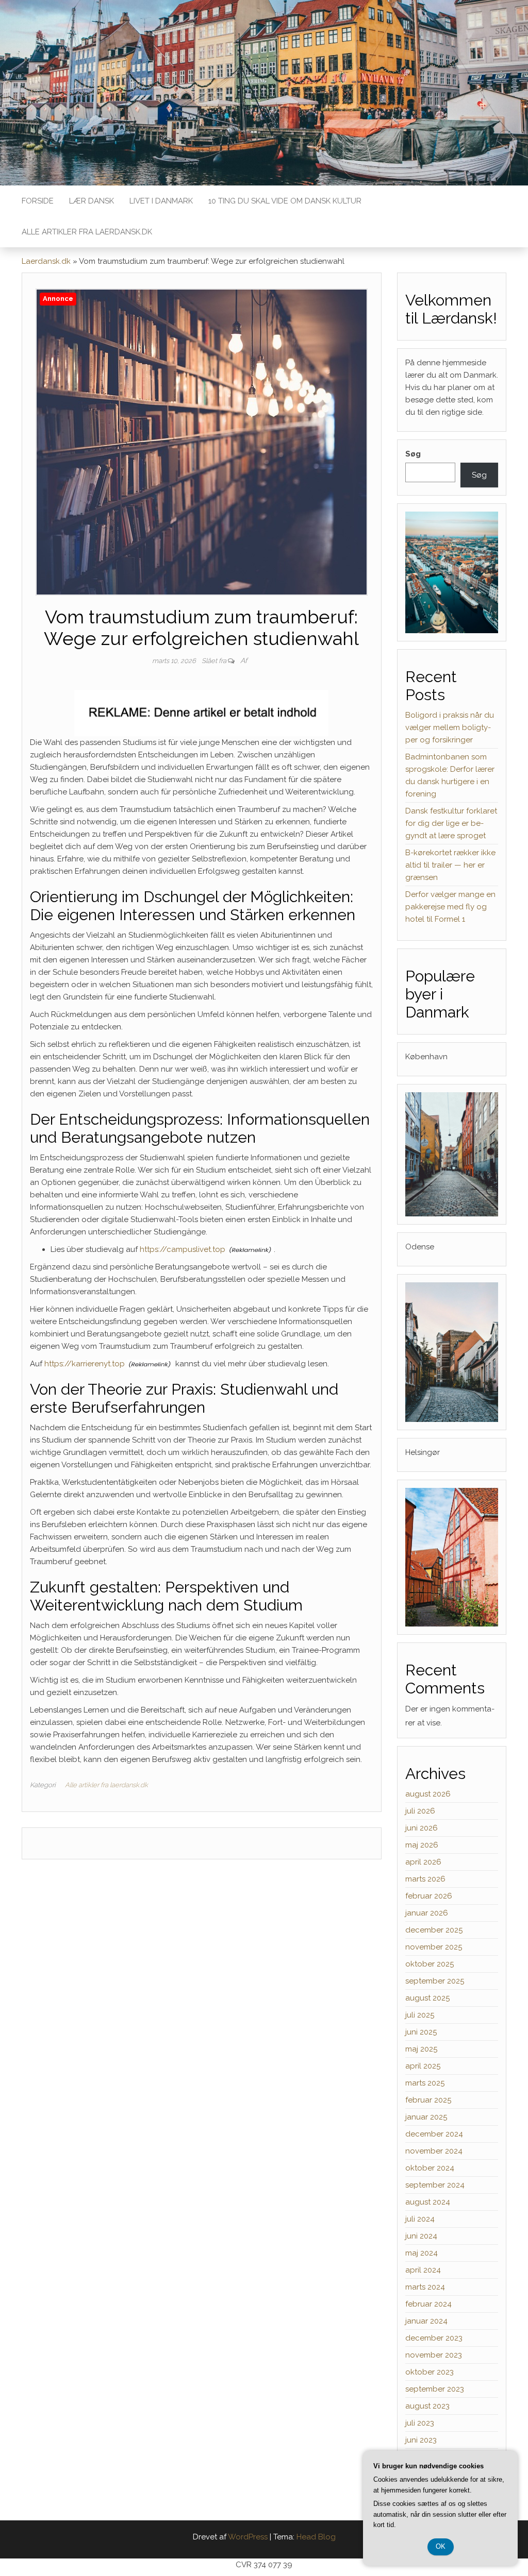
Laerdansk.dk (46, 261)
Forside (38, 201)
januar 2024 (426, 2321)
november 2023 (434, 2355)
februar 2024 (428, 2304)
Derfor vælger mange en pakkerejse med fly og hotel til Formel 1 (450, 907)
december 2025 (434, 1930)
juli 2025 (420, 2015)
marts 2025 (425, 2083)
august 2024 (428, 2202)
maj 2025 (421, 2049)
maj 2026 (422, 1845)
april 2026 (423, 1862)
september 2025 (435, 1981)
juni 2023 (421, 2440)
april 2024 (423, 2270)
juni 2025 (421, 2032)
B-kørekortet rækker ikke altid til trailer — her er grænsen (450, 865)
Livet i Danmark (161, 201)
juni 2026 (422, 1828)
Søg (413, 454)
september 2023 (435, 2389)
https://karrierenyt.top (85, 1364)
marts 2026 (425, 1879)
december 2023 (434, 2338)
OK (441, 2546)
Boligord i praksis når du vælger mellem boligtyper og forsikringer (450, 727)
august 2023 (427, 2406)
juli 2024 (420, 2219)
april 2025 (423, 2066)
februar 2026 (429, 1896)
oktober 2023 (430, 2372)
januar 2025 (426, 2117)
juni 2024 (421, 2236)
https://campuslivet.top (183, 1249)
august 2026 (428, 1794)
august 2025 (427, 1998)
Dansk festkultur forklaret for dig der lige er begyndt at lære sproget (451, 823)
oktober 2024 (430, 2168)
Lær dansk (92, 201)
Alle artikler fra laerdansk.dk (87, 232)
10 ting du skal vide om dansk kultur (285, 201)
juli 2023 (420, 2423)
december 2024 (434, 2134)
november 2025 (434, 1947)
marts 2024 (425, 2287)
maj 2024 (422, 2253)
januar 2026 (427, 1913)
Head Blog (316, 2537)
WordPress (248, 2537)
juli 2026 (420, 1811)
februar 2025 (428, 2100)
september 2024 (435, 2185)
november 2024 (434, 2151)
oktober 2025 (430, 1964)
